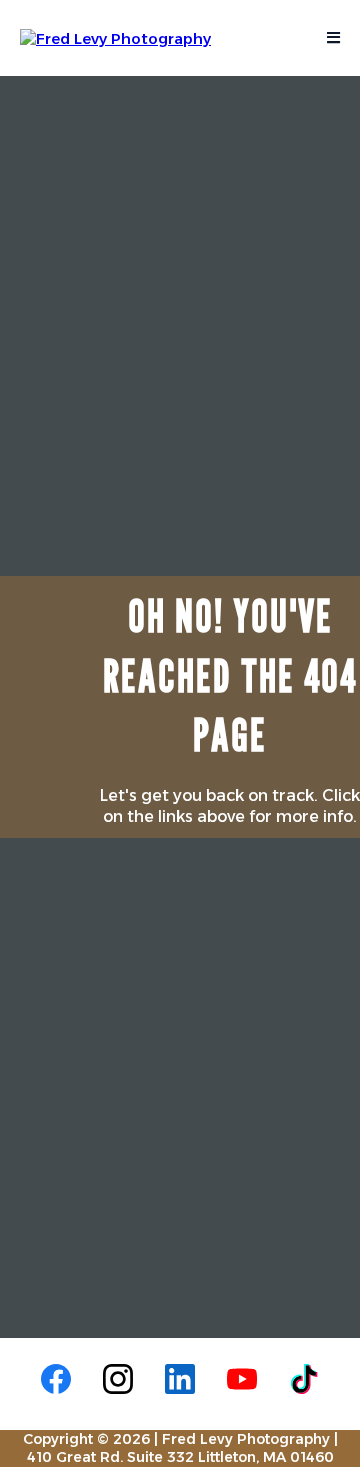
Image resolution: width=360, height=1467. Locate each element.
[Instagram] (118, 1379)
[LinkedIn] (180, 1379)
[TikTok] (304, 1379)
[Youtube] (242, 1379)
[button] (330, 38)
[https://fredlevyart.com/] (115, 36)
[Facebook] (56, 1379)
